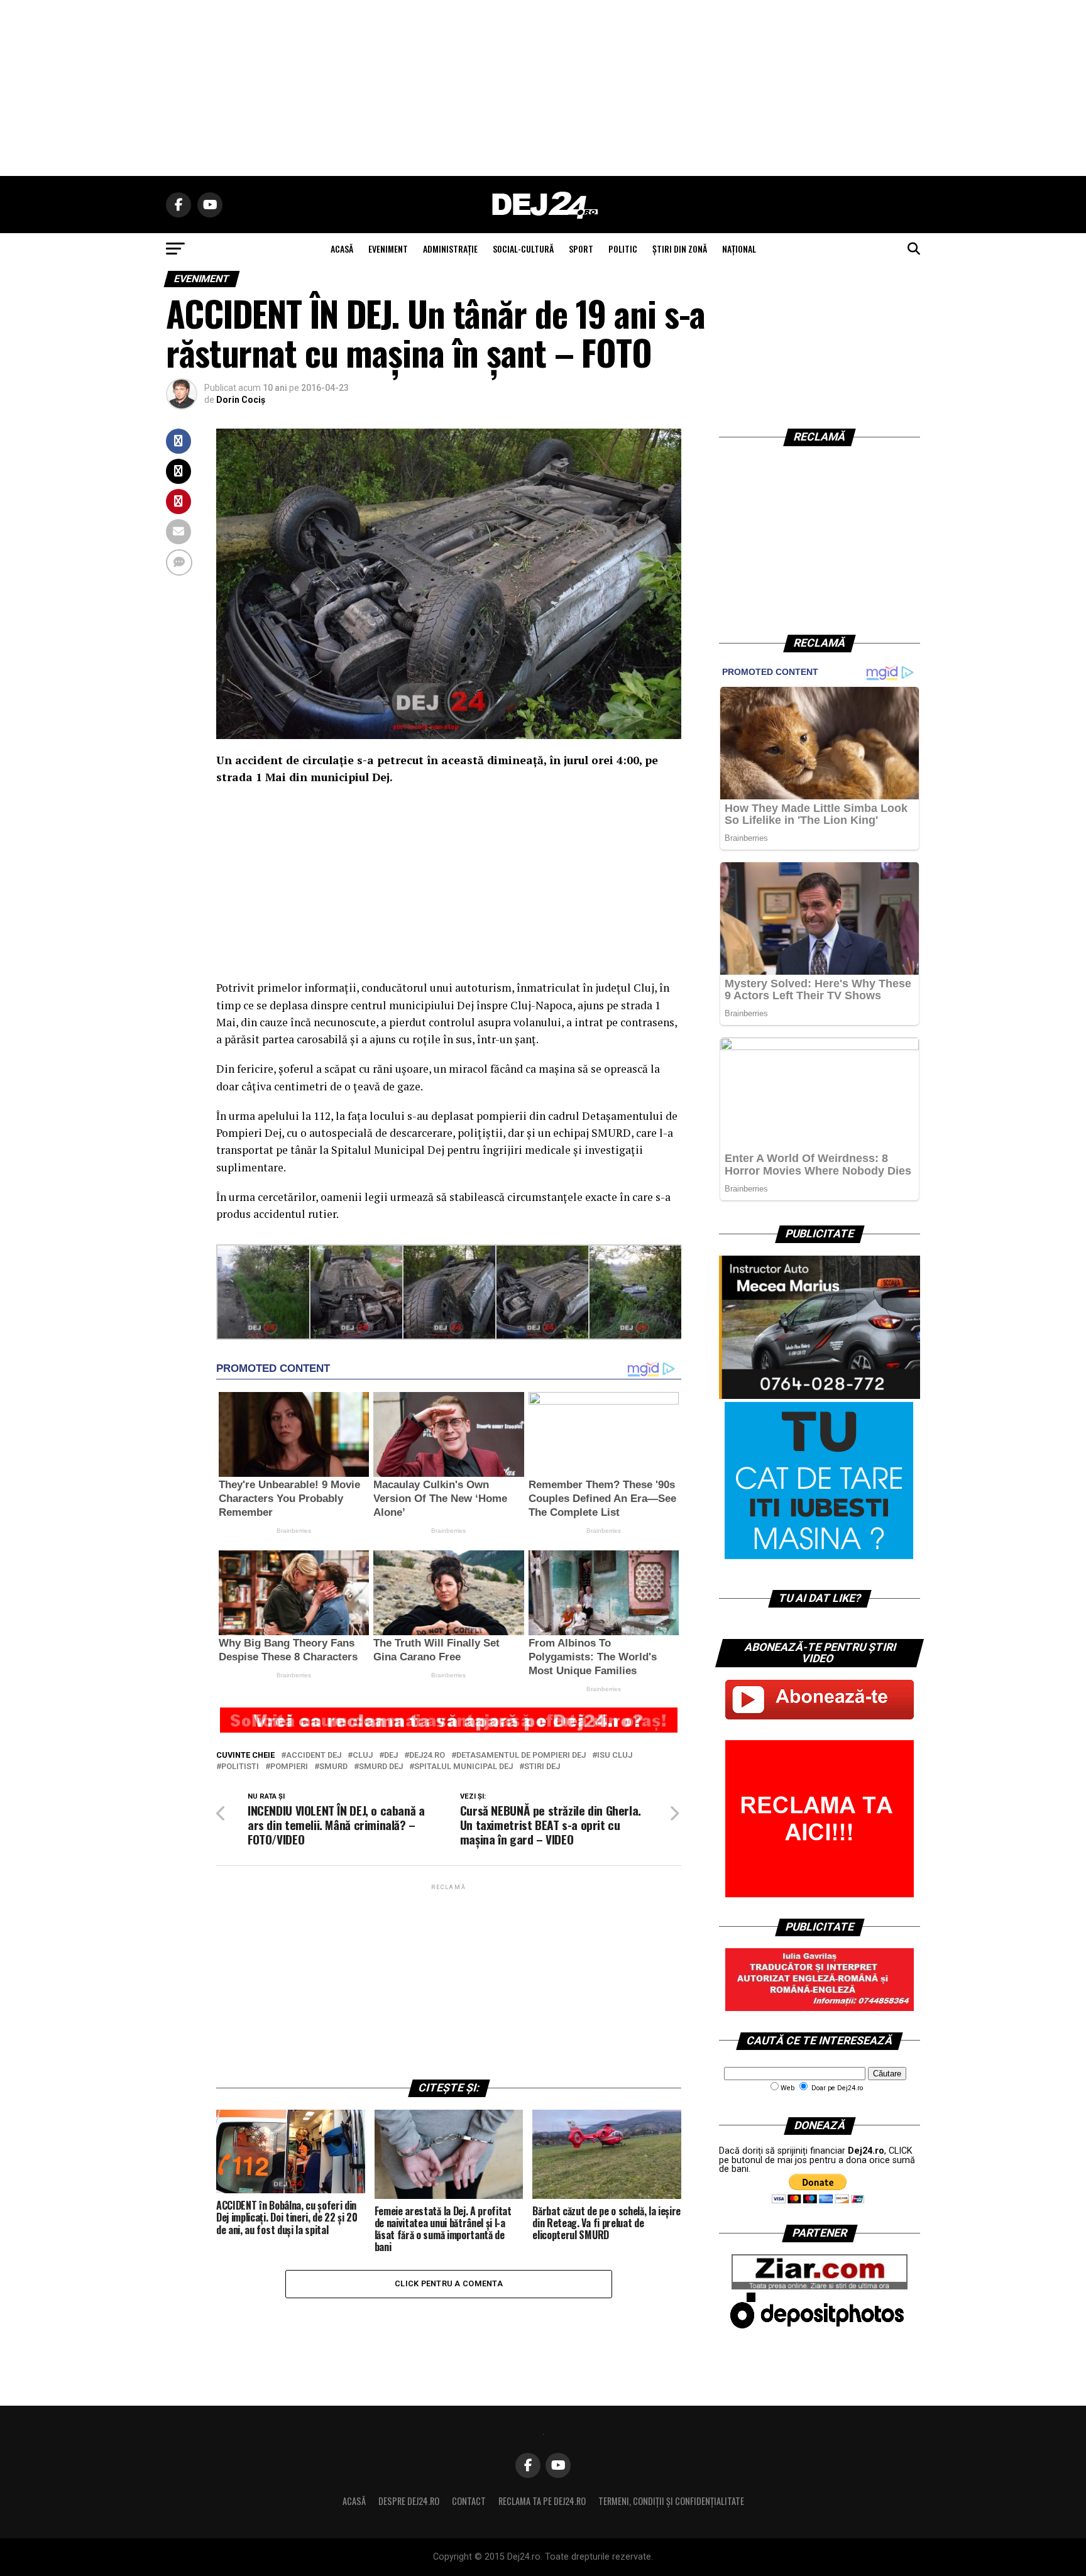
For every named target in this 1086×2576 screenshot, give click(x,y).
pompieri (289, 1767)
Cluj (363, 1756)
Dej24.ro (427, 1756)
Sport (581, 249)
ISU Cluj (615, 1756)
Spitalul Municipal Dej (463, 1767)
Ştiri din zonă (680, 249)
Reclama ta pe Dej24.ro (542, 2501)
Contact (469, 2501)
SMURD (333, 1767)
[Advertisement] (543, 88)
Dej (391, 1756)
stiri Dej (542, 1767)
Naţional (739, 249)
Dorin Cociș (241, 400)
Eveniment (388, 249)
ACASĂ (342, 249)
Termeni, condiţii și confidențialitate (671, 2501)
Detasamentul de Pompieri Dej (521, 1756)
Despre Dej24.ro (409, 2501)
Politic (623, 249)
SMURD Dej (381, 1767)
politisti (240, 1767)
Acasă (354, 2501)
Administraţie (450, 249)
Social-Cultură (523, 249)
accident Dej (314, 1756)
